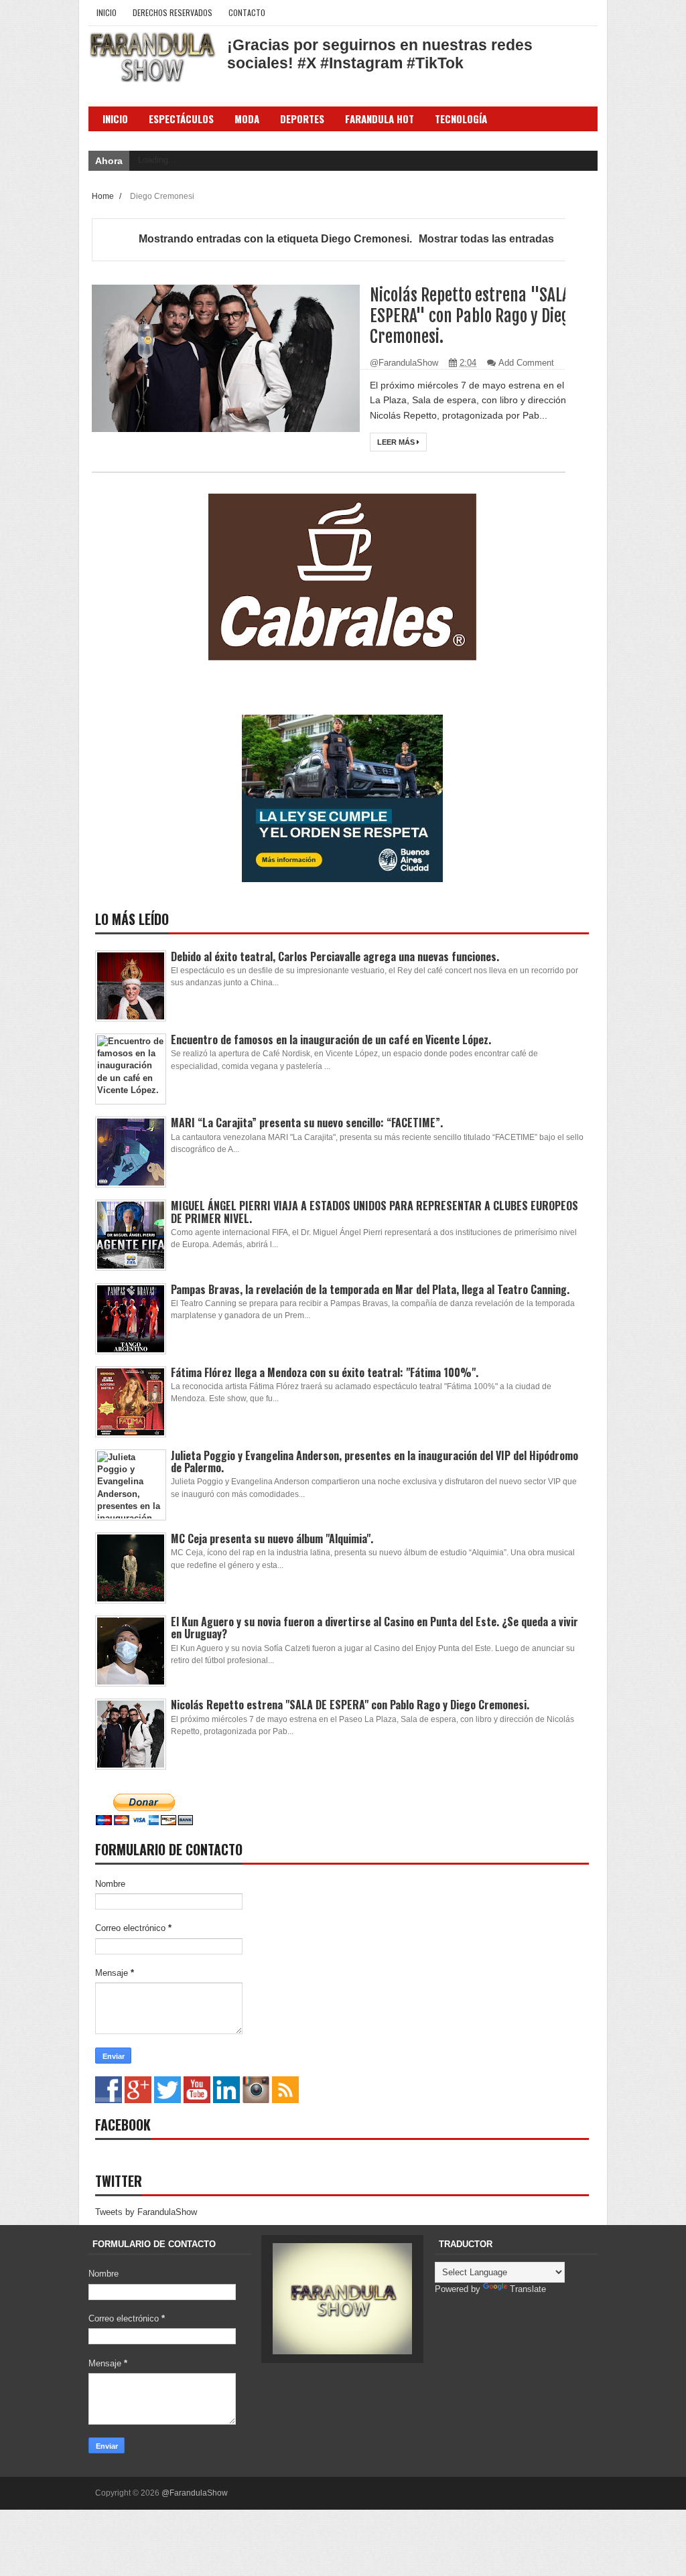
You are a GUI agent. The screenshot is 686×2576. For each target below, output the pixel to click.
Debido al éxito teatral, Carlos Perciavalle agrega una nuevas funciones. (335, 956)
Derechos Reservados (173, 12)
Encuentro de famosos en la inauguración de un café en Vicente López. (331, 1040)
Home (104, 196)
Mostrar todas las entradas (486, 239)
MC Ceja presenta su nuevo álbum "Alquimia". (272, 1539)
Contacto (247, 12)
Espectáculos (181, 119)
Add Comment (526, 363)
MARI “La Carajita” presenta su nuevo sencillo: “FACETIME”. (307, 1123)
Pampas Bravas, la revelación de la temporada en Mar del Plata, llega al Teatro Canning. (370, 1289)
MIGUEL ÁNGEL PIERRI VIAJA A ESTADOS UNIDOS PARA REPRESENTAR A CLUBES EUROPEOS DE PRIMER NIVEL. (374, 1212)
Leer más (397, 442)
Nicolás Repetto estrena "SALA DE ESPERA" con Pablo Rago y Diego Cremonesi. (480, 316)
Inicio (107, 12)
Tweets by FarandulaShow (146, 2212)
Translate (528, 2289)
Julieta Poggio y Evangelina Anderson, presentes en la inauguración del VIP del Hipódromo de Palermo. (374, 1461)
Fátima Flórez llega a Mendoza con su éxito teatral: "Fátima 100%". (325, 1372)
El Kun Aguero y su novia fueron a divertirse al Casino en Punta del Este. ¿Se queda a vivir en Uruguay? (374, 1628)
